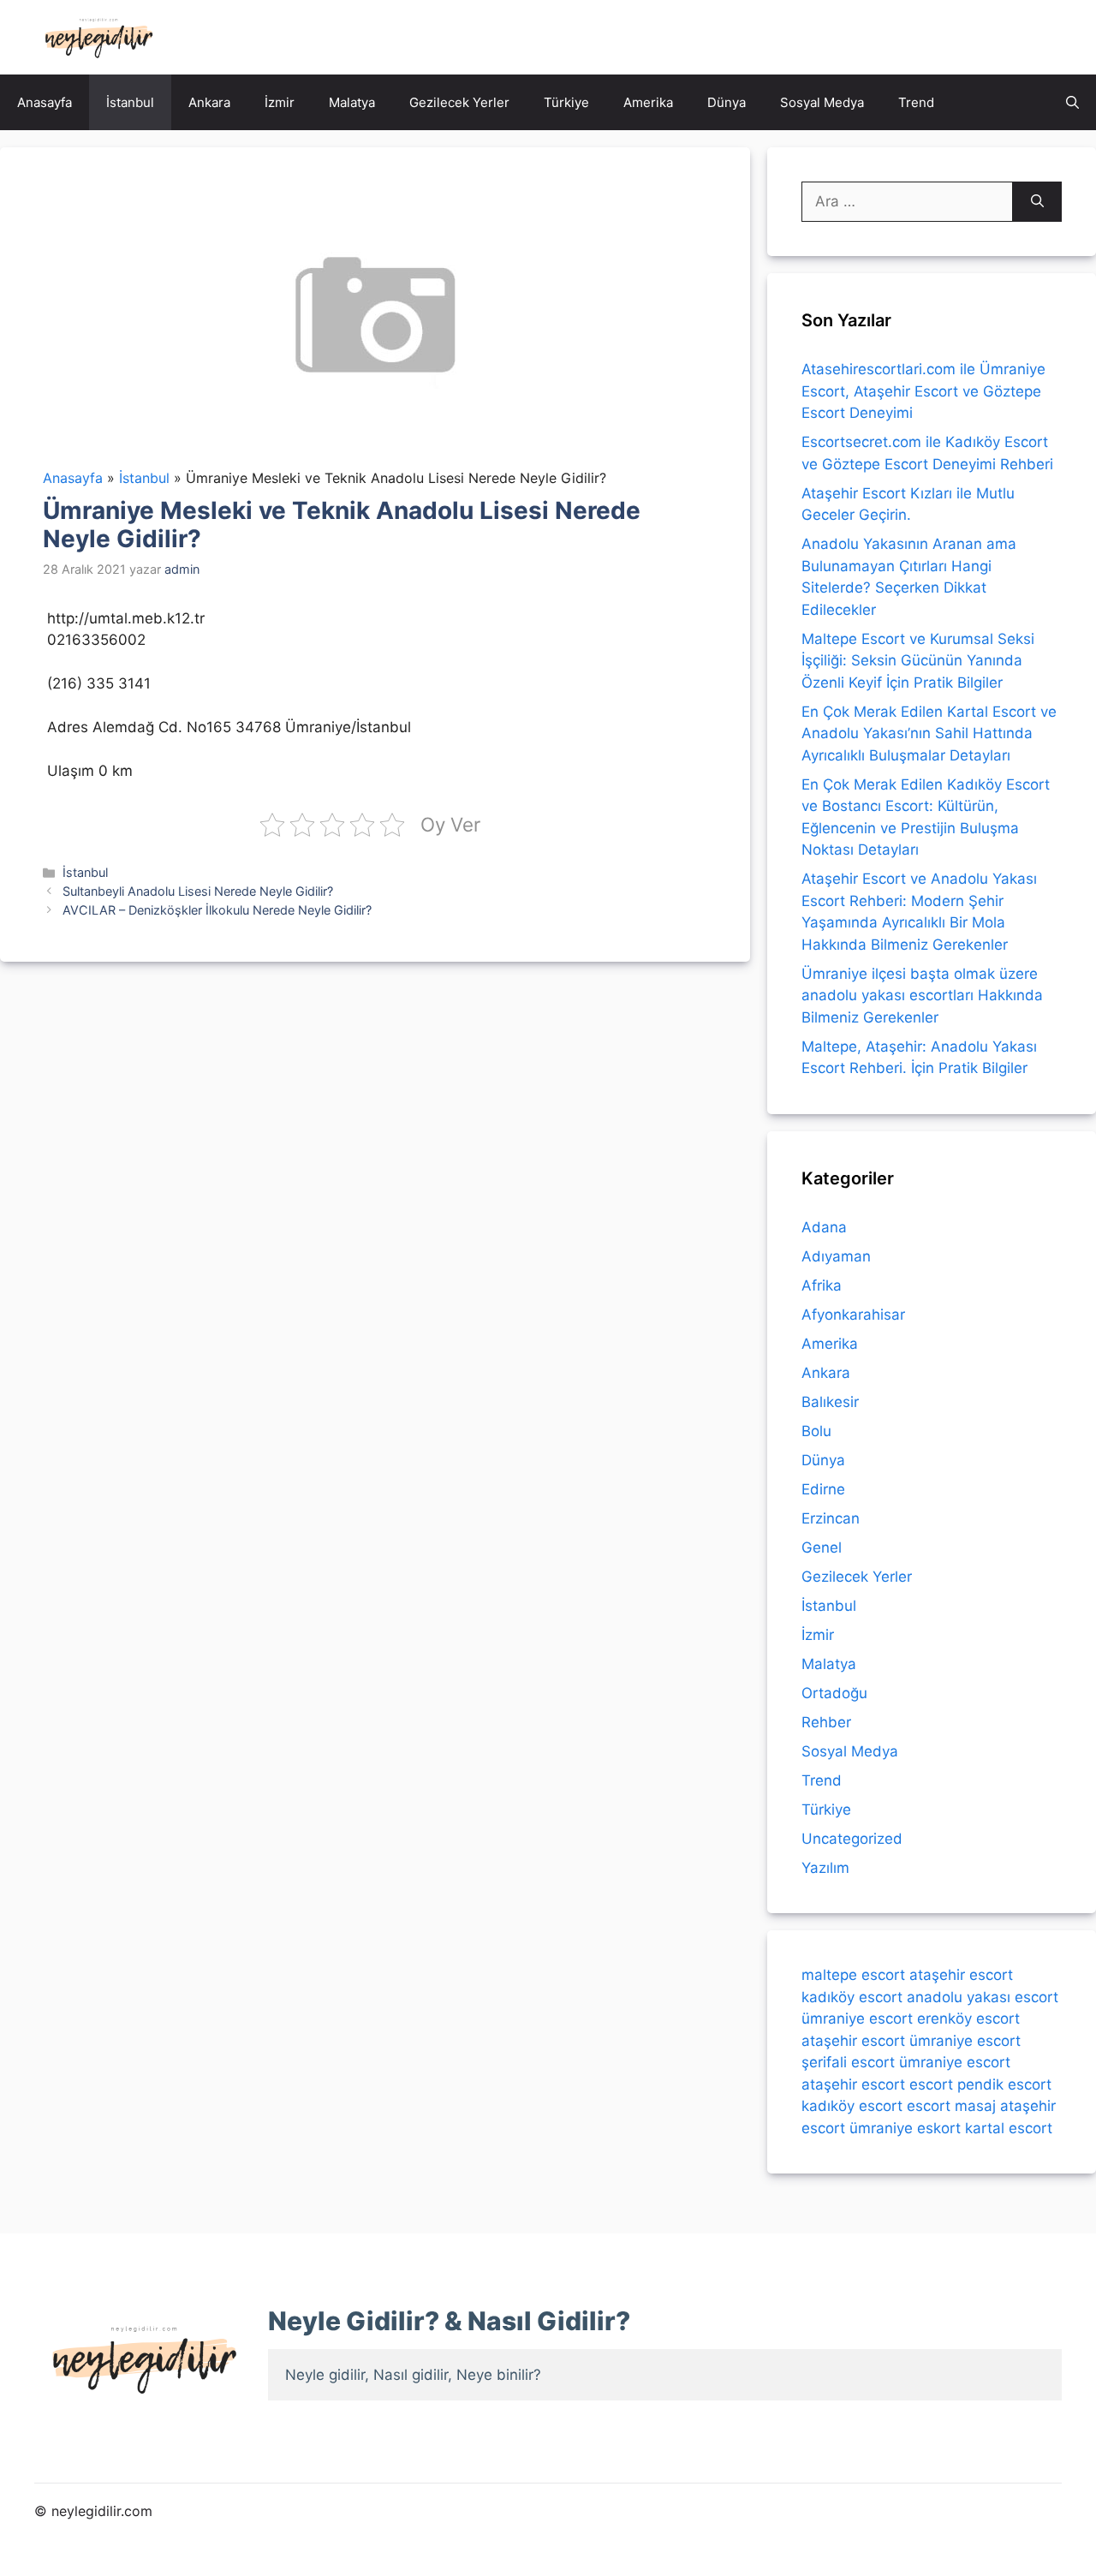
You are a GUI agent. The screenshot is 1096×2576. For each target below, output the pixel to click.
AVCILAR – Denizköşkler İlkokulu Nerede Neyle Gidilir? (217, 910)
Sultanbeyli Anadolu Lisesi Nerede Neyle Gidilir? (198, 891)
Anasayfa (45, 102)
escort (931, 2084)
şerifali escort (848, 2062)
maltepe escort (853, 1975)
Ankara (209, 102)
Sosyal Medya (822, 102)
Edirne (823, 1489)
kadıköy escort (852, 1997)
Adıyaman (836, 1256)
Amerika (648, 102)
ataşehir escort (961, 1975)
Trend (916, 102)
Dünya (727, 102)
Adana (824, 1227)
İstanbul (130, 102)
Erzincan (831, 1518)
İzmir (280, 102)
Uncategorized (852, 1839)
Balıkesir (830, 1402)
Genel (822, 1547)
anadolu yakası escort (983, 1997)
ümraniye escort (857, 2018)
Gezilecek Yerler (459, 102)
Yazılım (825, 1868)
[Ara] (1037, 202)
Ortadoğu (834, 1693)
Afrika (822, 1285)
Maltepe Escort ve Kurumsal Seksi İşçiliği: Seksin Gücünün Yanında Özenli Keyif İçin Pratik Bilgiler (918, 661)
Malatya (352, 102)
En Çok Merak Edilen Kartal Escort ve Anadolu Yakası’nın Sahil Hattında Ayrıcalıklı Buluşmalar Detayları (929, 733)
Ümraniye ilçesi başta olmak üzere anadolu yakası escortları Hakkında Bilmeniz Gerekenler (922, 996)
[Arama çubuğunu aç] (1072, 102)
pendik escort (1004, 2084)
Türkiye (566, 102)
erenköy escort (968, 2018)
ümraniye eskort (905, 2128)
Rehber (826, 1722)
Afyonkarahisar (853, 1315)
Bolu (816, 1431)
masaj (975, 2106)
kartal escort (1009, 2128)
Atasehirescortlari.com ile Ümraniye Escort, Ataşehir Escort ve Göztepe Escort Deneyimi (923, 391)
